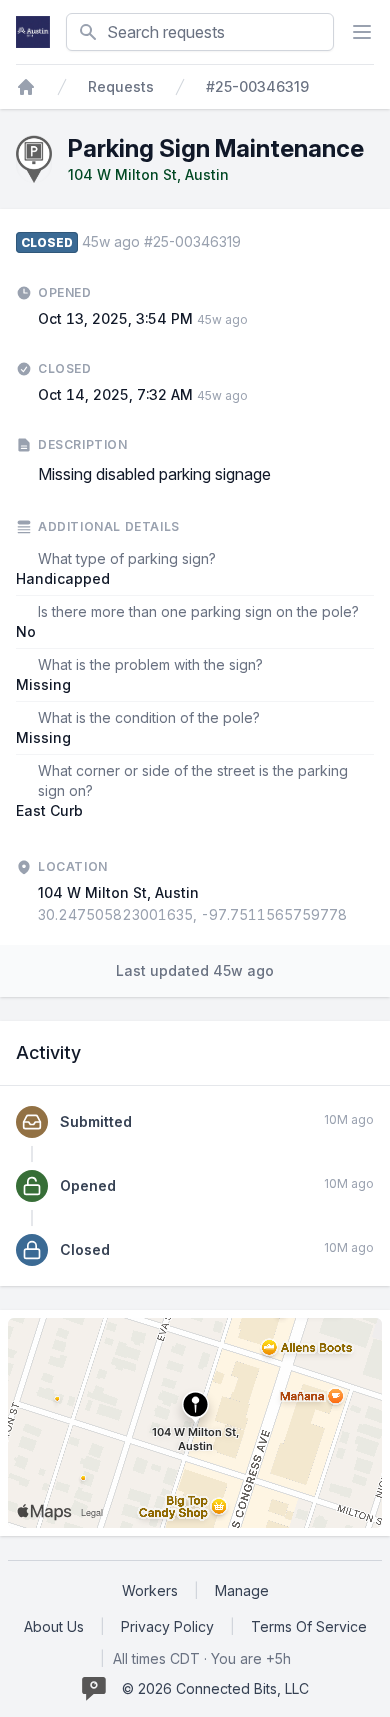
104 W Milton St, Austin (148, 174)
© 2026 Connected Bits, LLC (215, 1688)
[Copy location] (357, 915)
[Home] (26, 87)
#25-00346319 (257, 86)
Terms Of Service (309, 1626)
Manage (242, 1590)
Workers (150, 1590)
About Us (54, 1626)
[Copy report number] (251, 242)
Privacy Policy (167, 1626)
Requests (121, 86)
